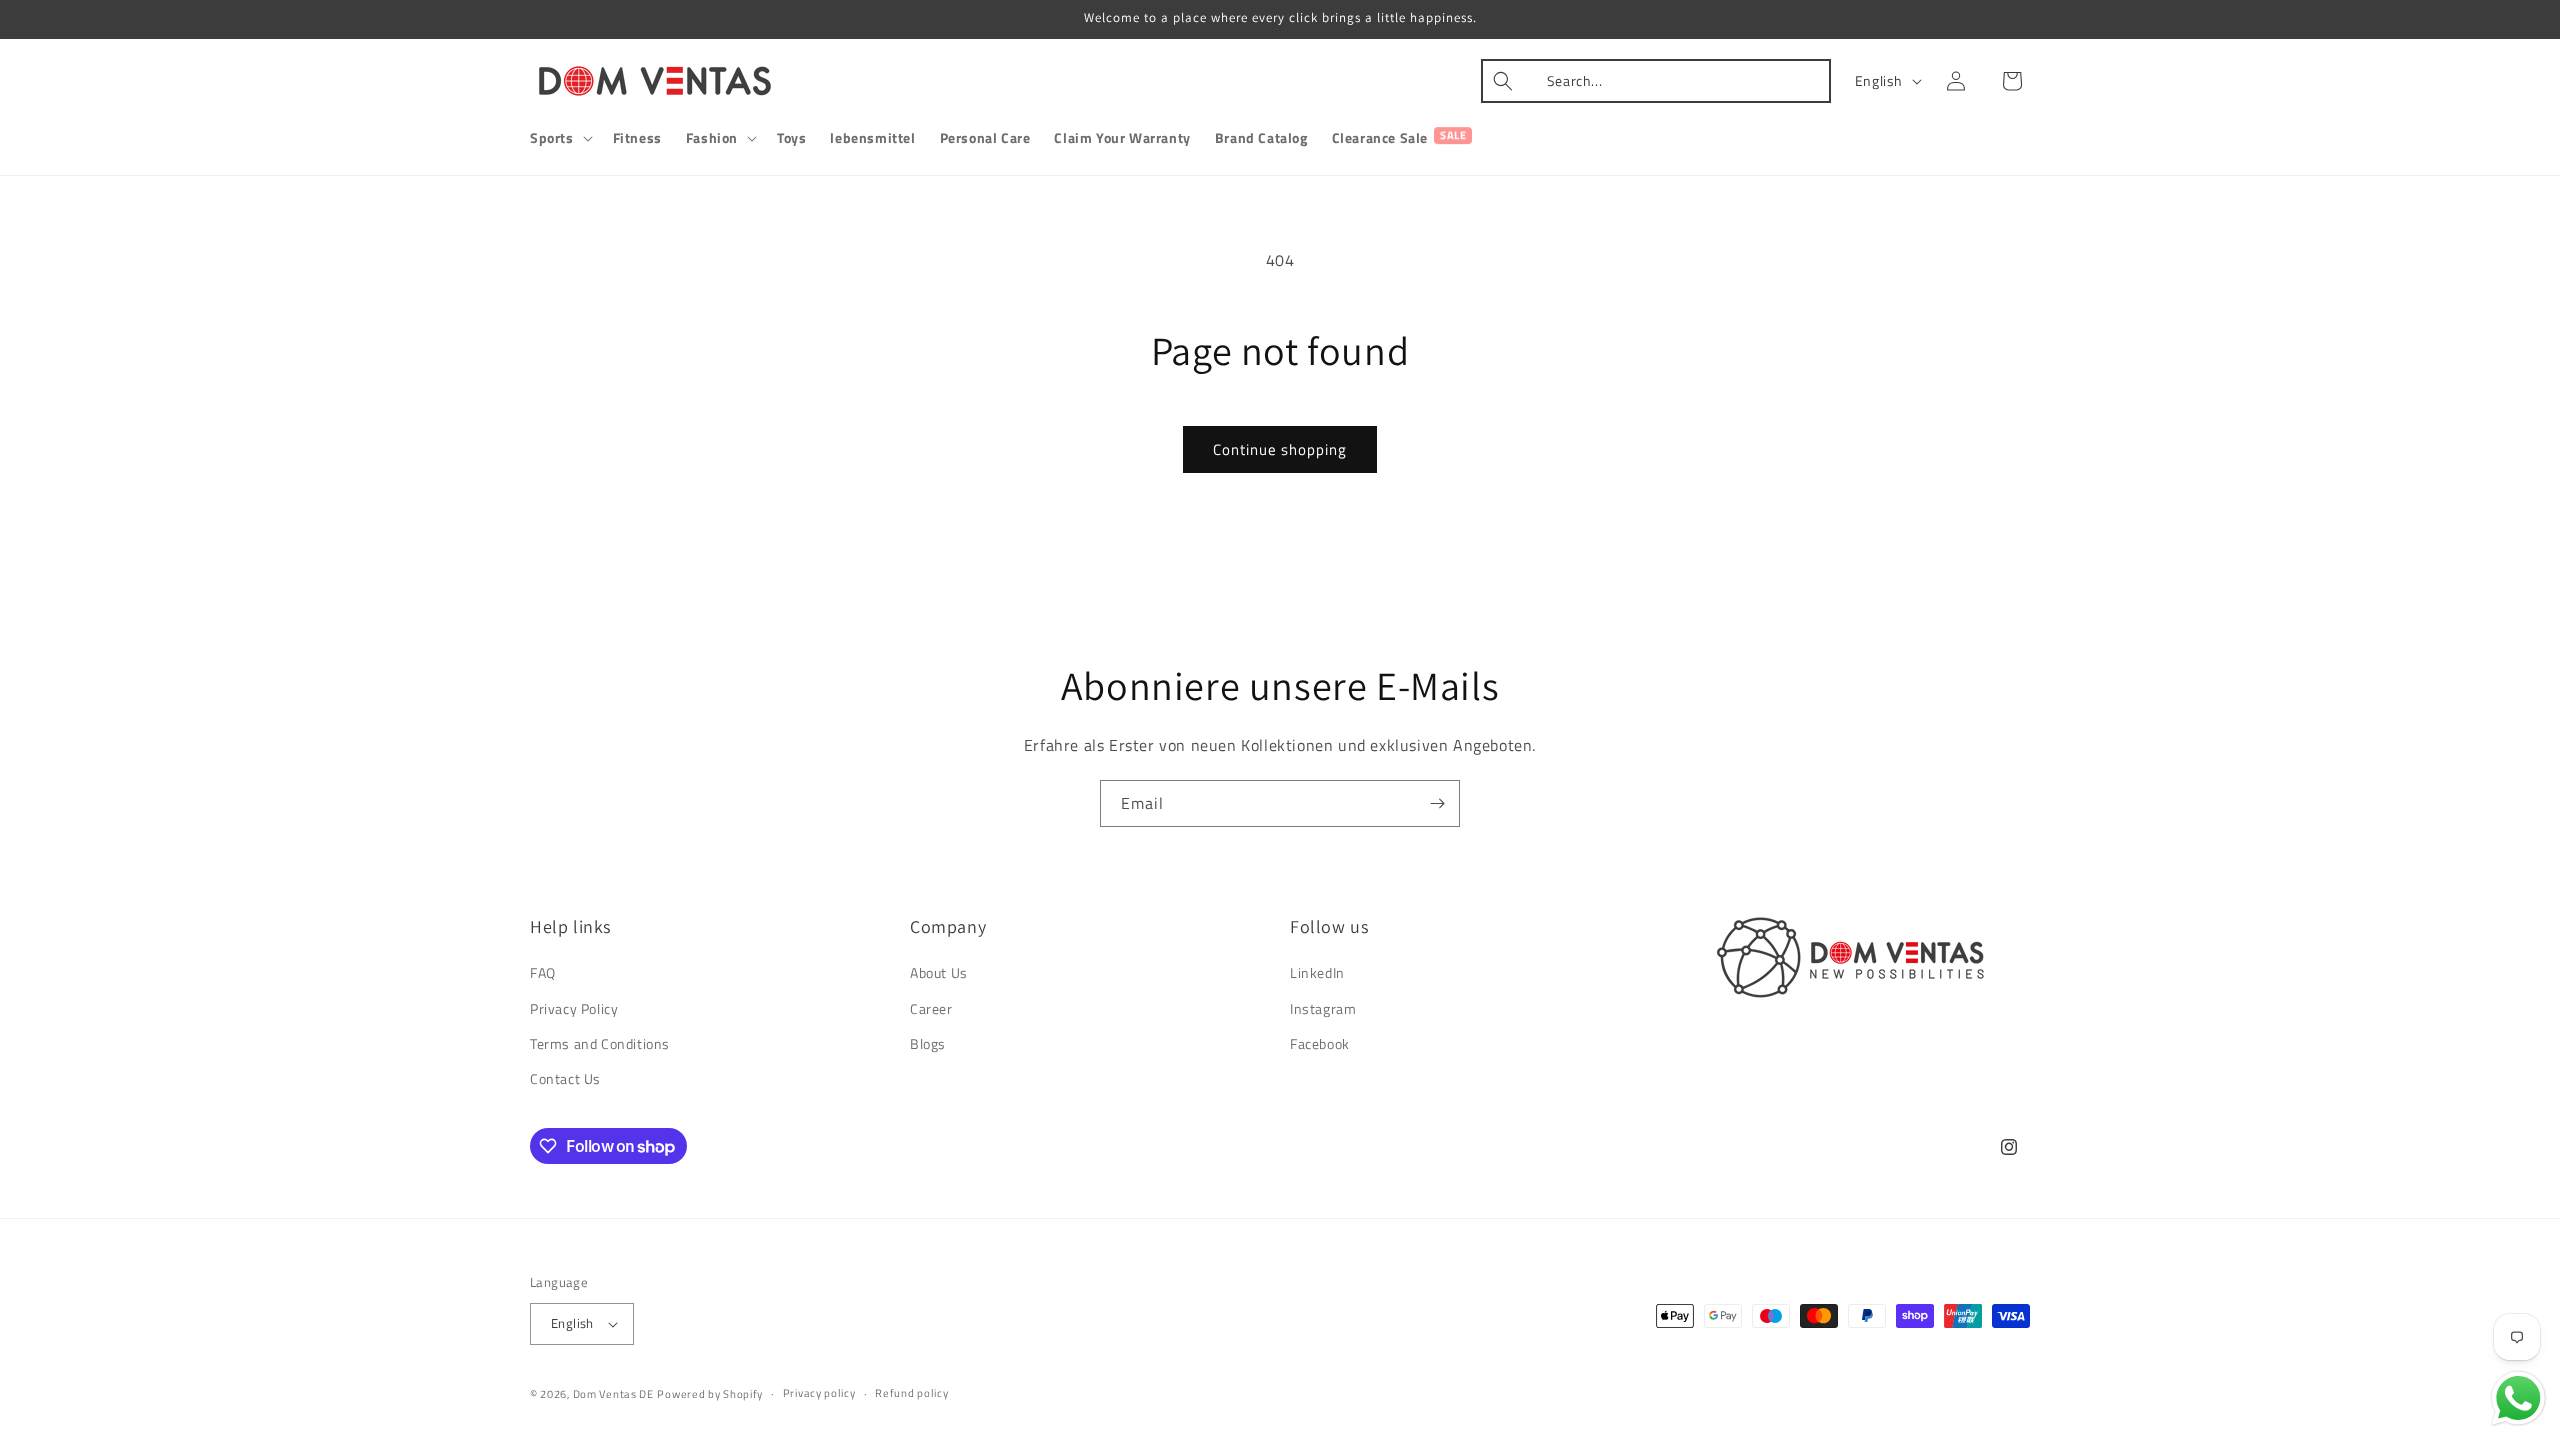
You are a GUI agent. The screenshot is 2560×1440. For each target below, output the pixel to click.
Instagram (1323, 1008)
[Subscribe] (1437, 803)
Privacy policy (819, 1393)
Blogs (928, 1043)
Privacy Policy (574, 1008)
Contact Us (565, 1078)
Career (931, 1008)
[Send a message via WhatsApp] (2518, 1398)
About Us (939, 972)
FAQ (543, 972)
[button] (559, 138)
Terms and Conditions (600, 1043)
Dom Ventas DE (613, 1394)
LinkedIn (1317, 972)
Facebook (1320, 1043)
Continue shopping (1280, 449)
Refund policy (911, 1393)
